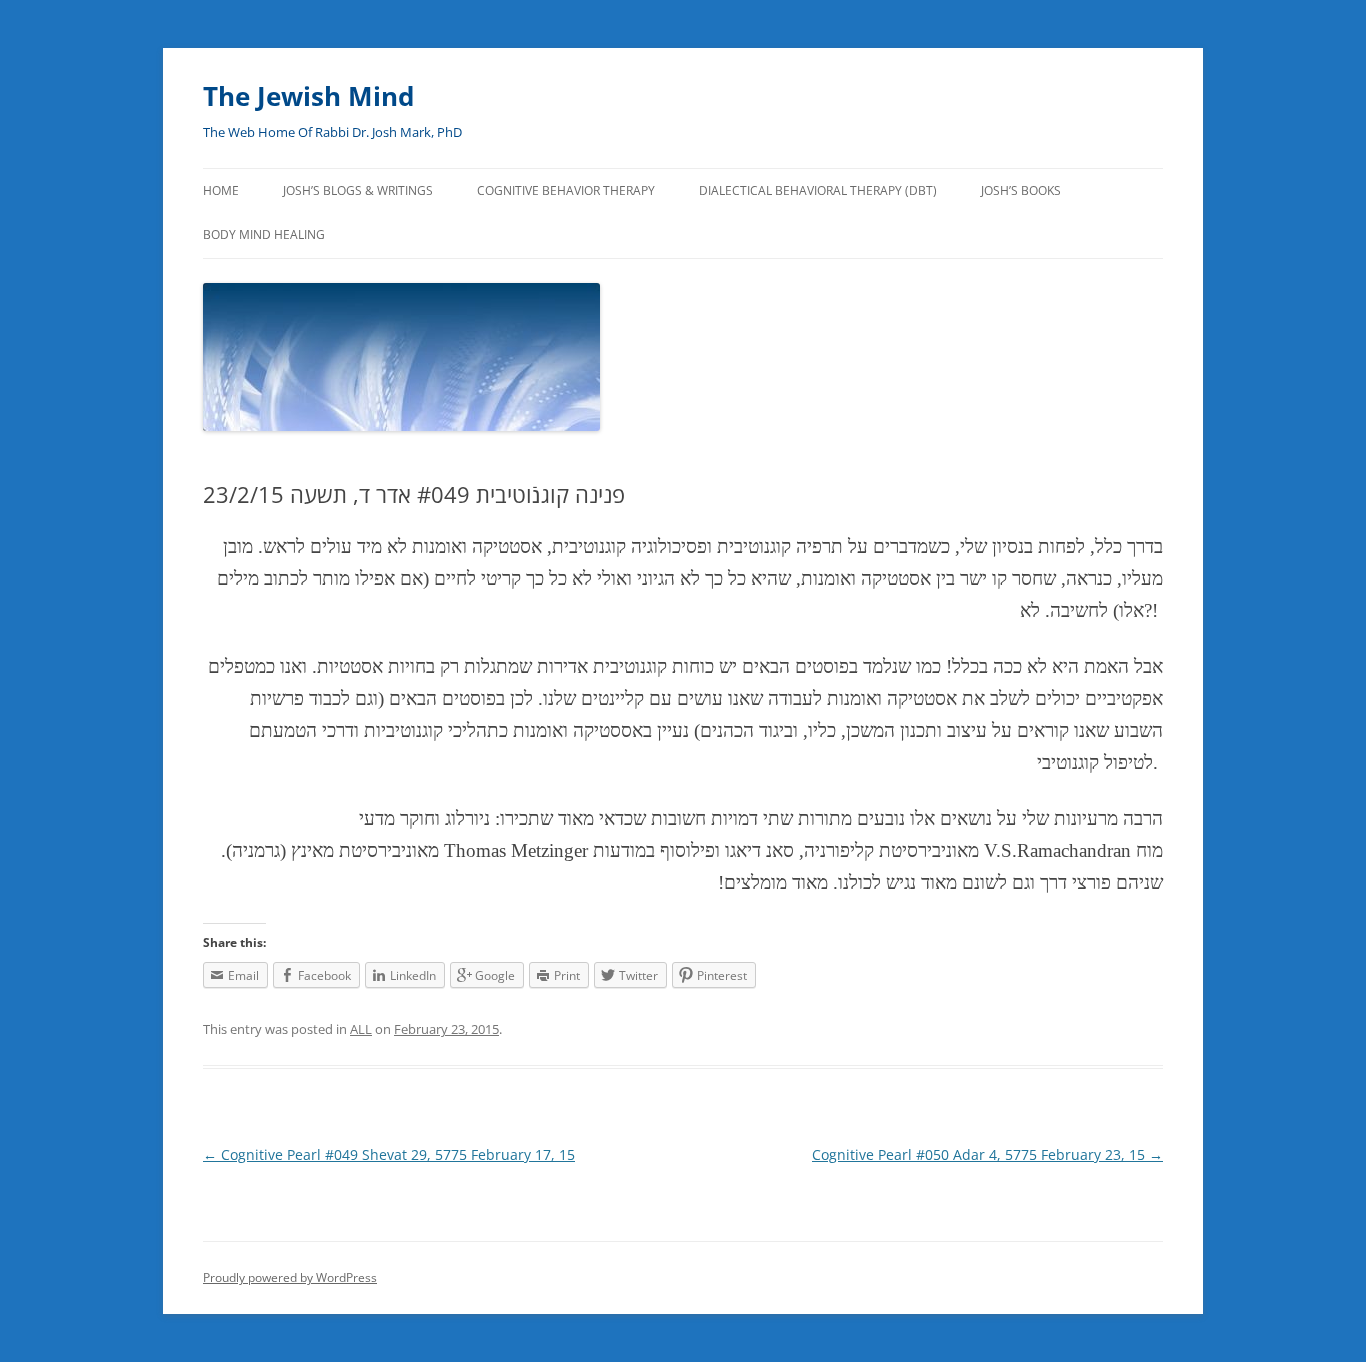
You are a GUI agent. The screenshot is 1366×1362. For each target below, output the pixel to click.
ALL (361, 1029)
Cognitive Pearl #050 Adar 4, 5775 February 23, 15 (987, 1154)
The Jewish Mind (308, 96)
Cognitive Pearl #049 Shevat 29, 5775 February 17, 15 (389, 1154)
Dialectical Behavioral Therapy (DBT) (818, 190)
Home (221, 190)
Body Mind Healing (264, 234)
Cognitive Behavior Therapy (566, 190)
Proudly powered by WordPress (290, 1277)
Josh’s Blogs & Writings (358, 190)
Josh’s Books (1021, 190)
